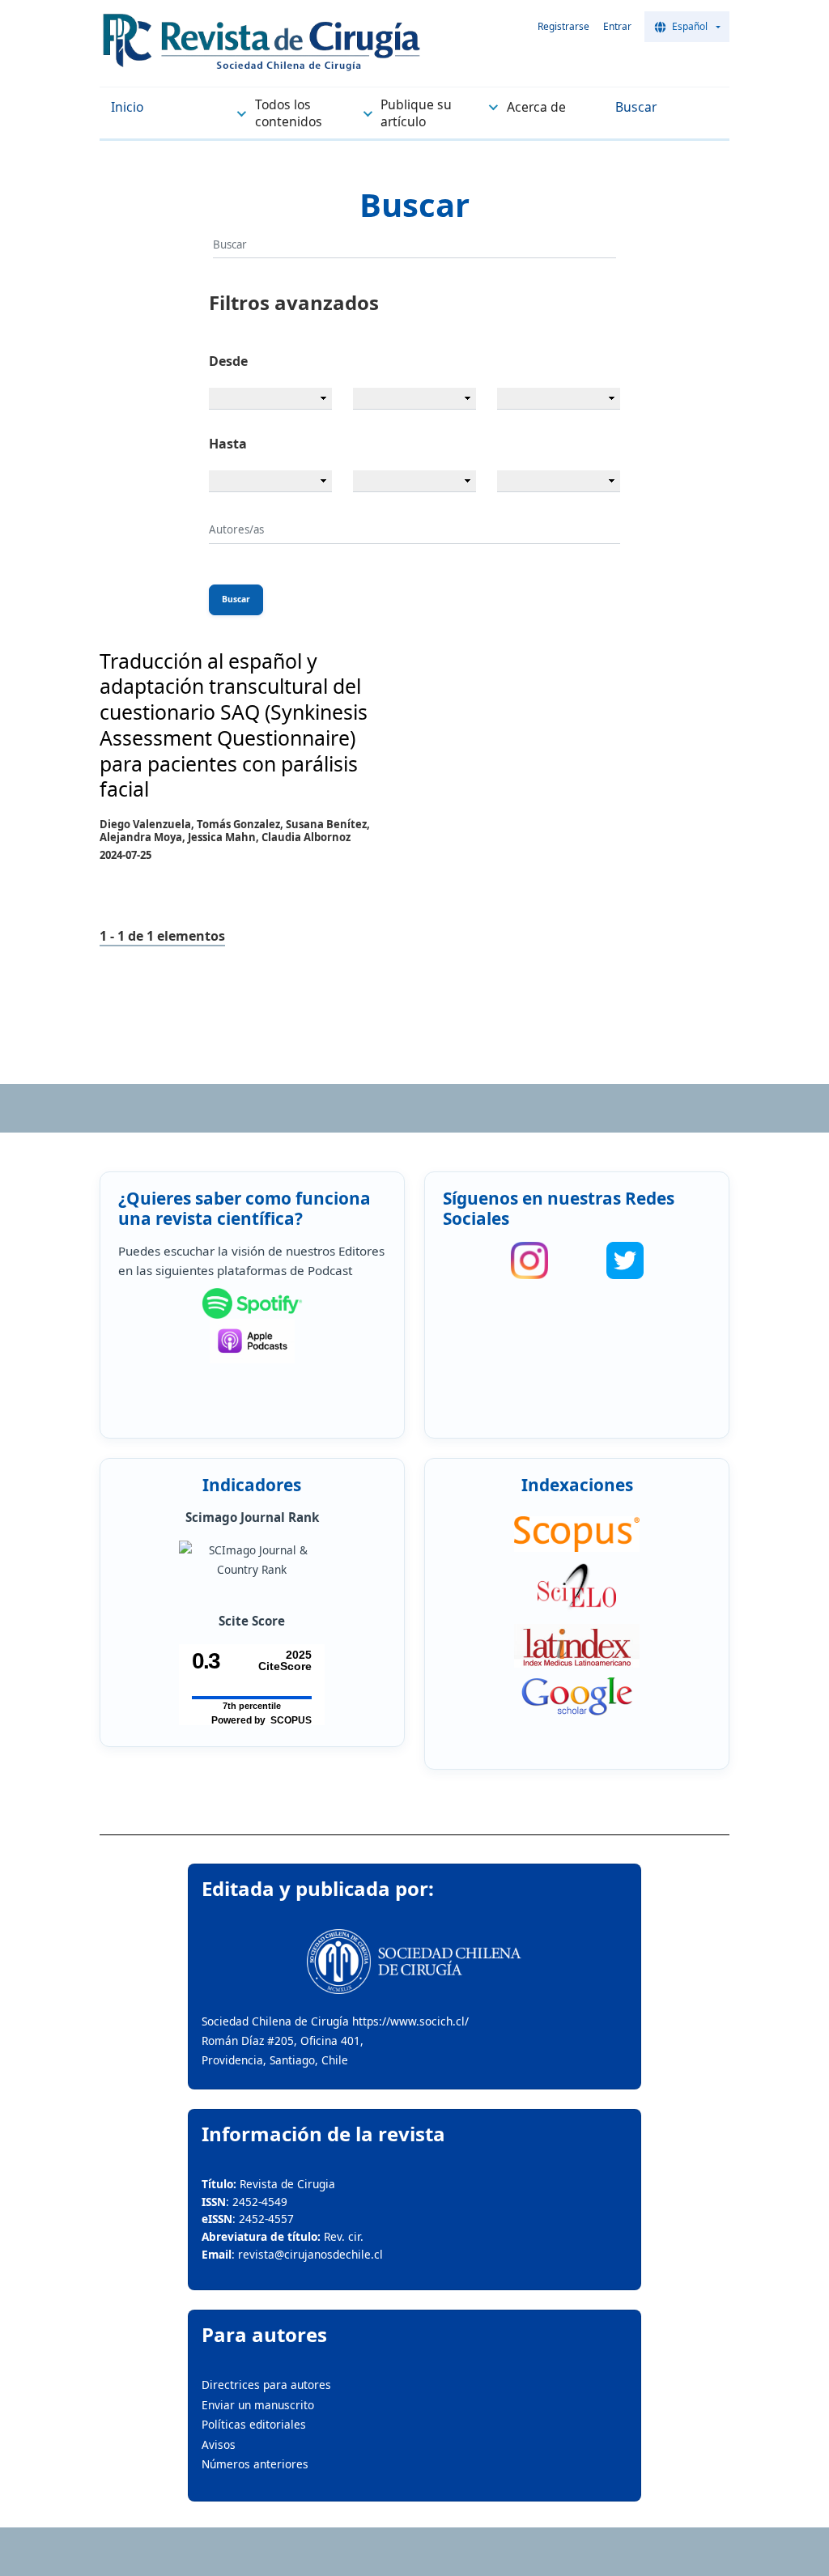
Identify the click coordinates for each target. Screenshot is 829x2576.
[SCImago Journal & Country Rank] (252, 1560)
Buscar (236, 599)
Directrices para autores (266, 2385)
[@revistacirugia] (529, 1260)
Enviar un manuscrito (258, 2405)
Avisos (219, 2444)
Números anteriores (255, 2464)
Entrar (617, 26)
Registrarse (563, 26)
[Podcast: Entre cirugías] (252, 1341)
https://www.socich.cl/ (410, 2021)
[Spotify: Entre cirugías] (252, 1303)
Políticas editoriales (254, 2424)
